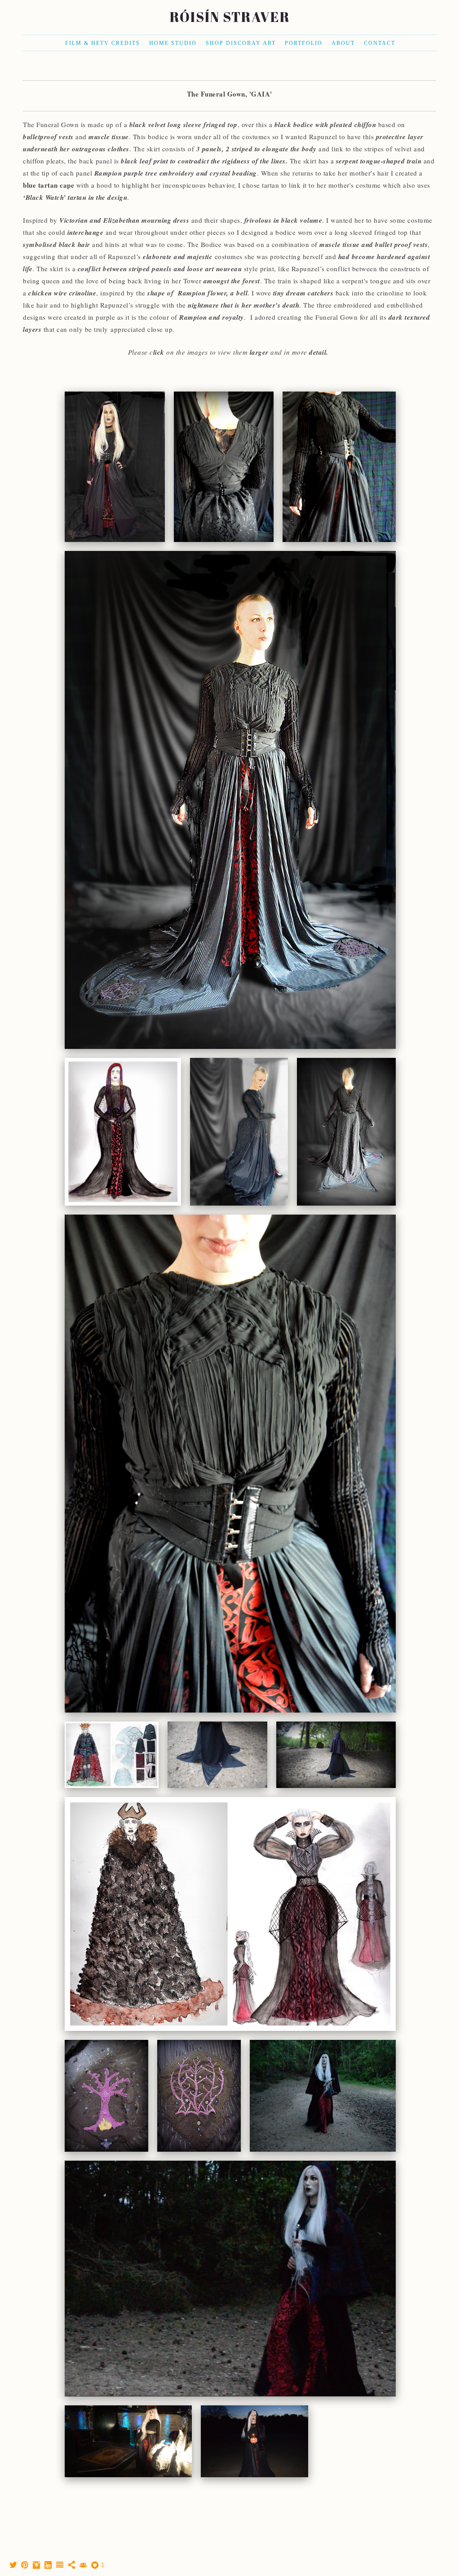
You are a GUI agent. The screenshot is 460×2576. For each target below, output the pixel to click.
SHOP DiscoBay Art (241, 43)
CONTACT (380, 43)
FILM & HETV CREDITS (103, 43)
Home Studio (173, 43)
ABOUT (343, 43)
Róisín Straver (230, 17)
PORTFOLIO (304, 43)
